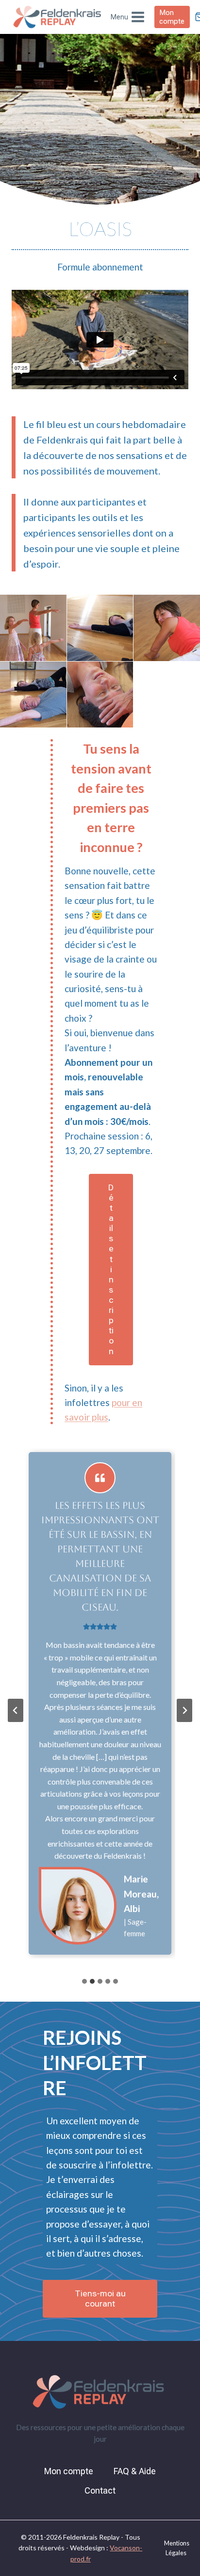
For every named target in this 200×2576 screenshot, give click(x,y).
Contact (100, 2490)
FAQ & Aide (135, 2471)
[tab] (84, 1981)
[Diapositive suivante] (184, 1710)
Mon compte (172, 17)
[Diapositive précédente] (16, 1710)
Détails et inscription (111, 1269)
